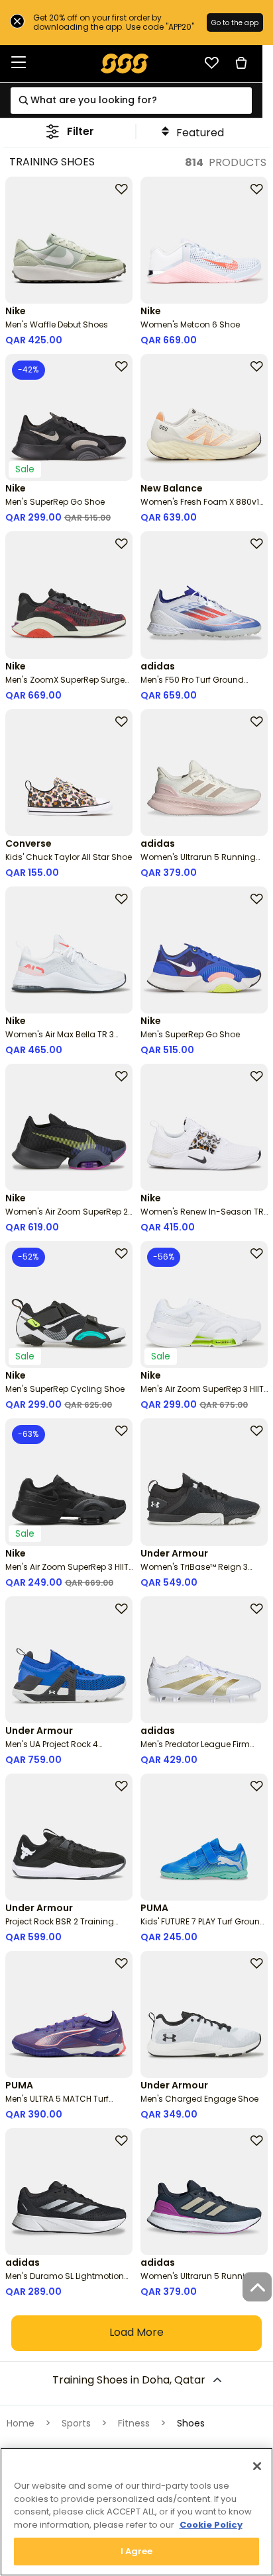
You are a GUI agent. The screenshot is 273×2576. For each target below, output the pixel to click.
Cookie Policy (211, 2525)
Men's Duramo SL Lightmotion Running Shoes (65, 2281)
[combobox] (131, 101)
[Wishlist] (211, 63)
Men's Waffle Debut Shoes (57, 324)
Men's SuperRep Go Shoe (55, 502)
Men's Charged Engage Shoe (199, 2099)
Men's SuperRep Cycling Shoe (65, 1389)
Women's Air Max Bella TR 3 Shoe (60, 1040)
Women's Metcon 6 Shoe (190, 324)
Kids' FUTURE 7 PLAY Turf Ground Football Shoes (203, 1927)
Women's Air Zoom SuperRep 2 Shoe (67, 1217)
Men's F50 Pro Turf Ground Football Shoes (192, 685)
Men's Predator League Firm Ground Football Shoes (195, 1749)
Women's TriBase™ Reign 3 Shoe (194, 1572)
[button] (70, 131)
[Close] (257, 2466)
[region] (136, 2512)
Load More (136, 2332)
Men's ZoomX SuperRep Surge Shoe (65, 685)
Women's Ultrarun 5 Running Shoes (198, 862)
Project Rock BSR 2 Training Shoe (60, 1927)
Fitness (134, 2423)
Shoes (191, 2423)
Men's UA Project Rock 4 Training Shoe (52, 1749)
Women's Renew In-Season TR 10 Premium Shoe (202, 1217)
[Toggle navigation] (19, 63)
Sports (76, 2423)
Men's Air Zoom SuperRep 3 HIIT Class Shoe (202, 1394)
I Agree (137, 2551)
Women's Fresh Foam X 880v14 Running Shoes (202, 507)
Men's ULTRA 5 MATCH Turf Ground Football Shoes (57, 2104)
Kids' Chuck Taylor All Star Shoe (69, 857)
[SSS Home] (125, 63)
